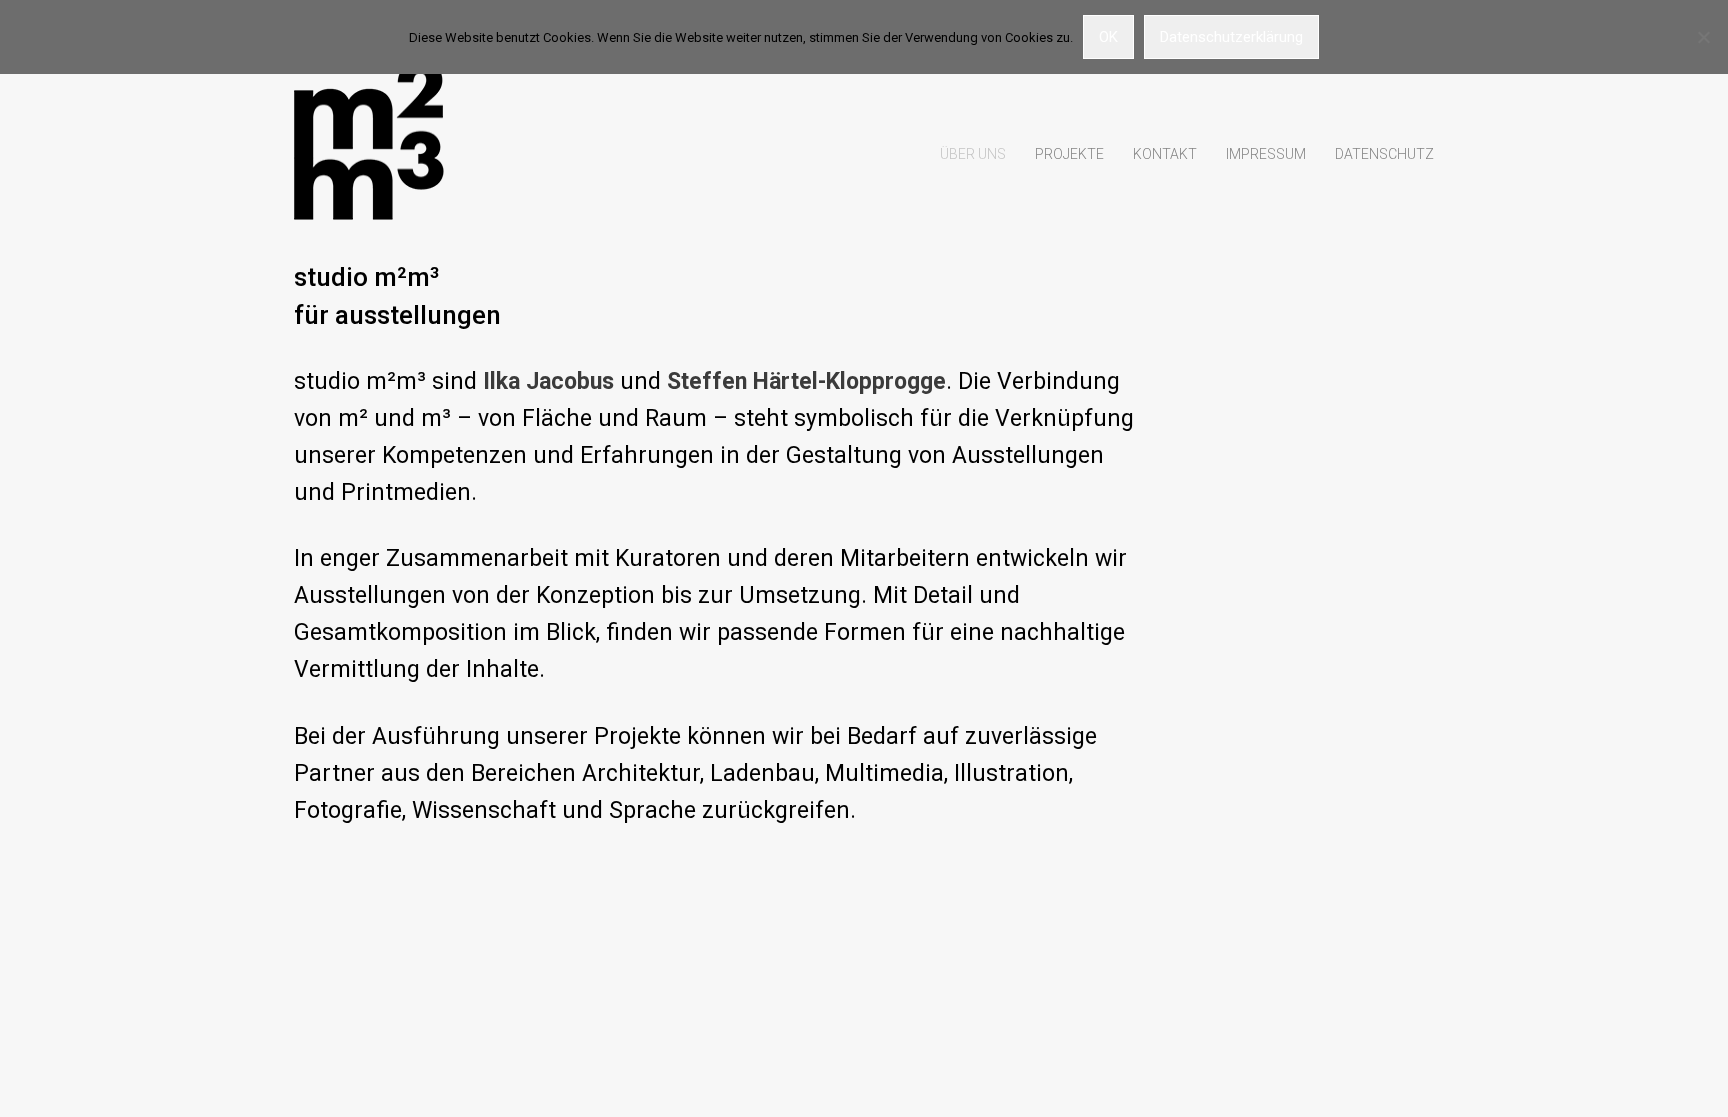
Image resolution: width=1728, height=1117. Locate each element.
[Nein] (1703, 37)
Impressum (1266, 154)
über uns (973, 154)
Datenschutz (1384, 154)
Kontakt (1165, 154)
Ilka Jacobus (548, 381)
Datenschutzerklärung (1231, 37)
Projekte (1069, 154)
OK (1108, 37)
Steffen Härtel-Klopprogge (806, 381)
